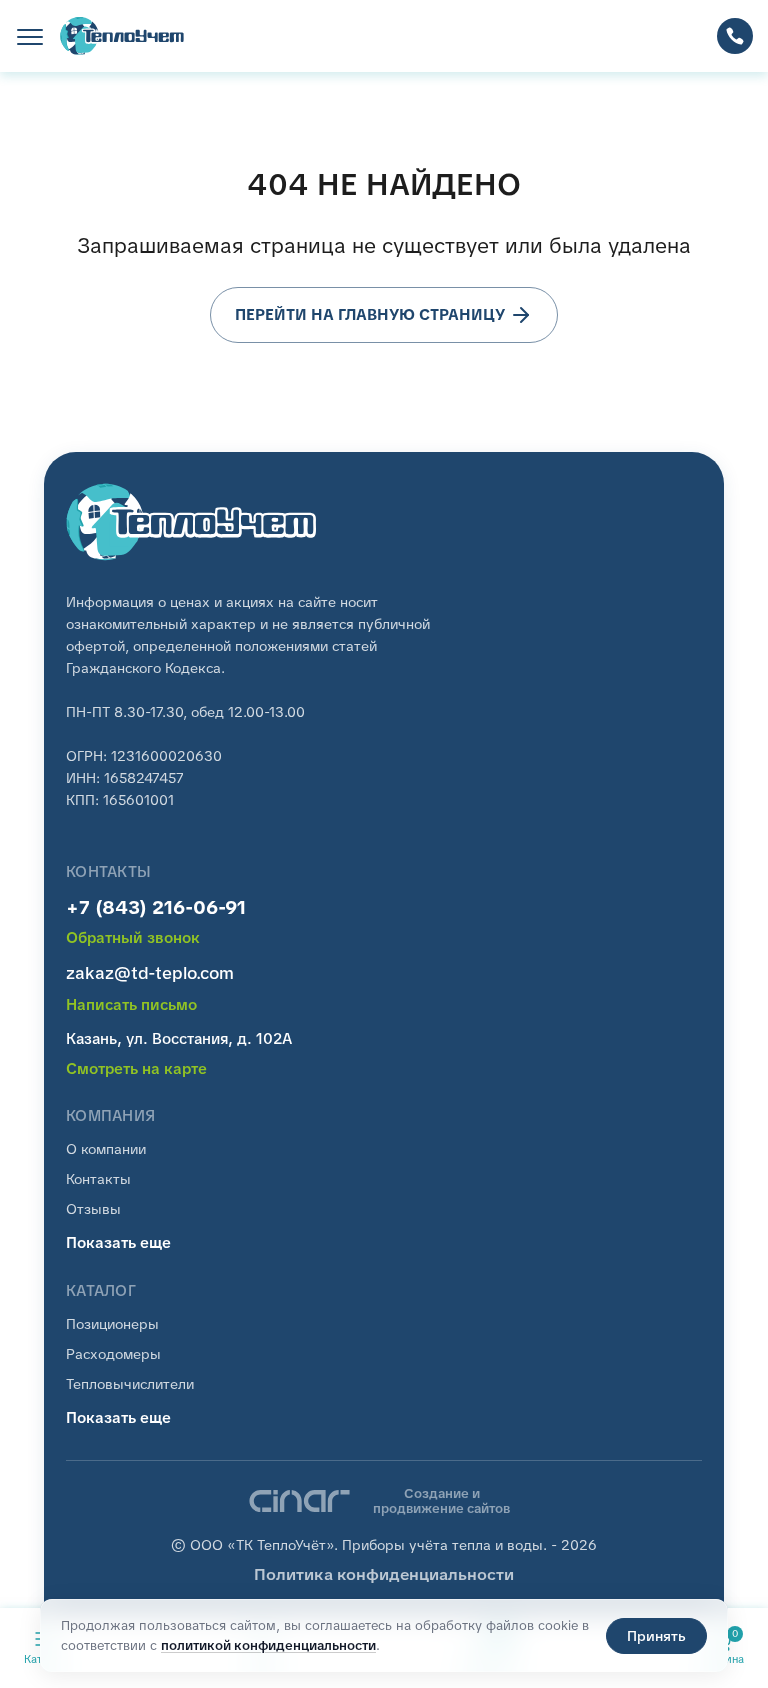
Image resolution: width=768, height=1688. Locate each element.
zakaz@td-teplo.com (150, 973)
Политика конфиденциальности (384, 1574)
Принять (656, 1636)
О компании (106, 1149)
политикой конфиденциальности (268, 1645)
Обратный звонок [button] (133, 938)
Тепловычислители (130, 1384)
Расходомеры (113, 1354)
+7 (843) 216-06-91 (156, 908)
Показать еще (118, 1243)
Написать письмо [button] (131, 1005)
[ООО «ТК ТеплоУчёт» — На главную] (122, 36)
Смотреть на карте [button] (136, 1069)
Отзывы (93, 1209)
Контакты (98, 1179)
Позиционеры (112, 1324)
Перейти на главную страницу (370, 315)
